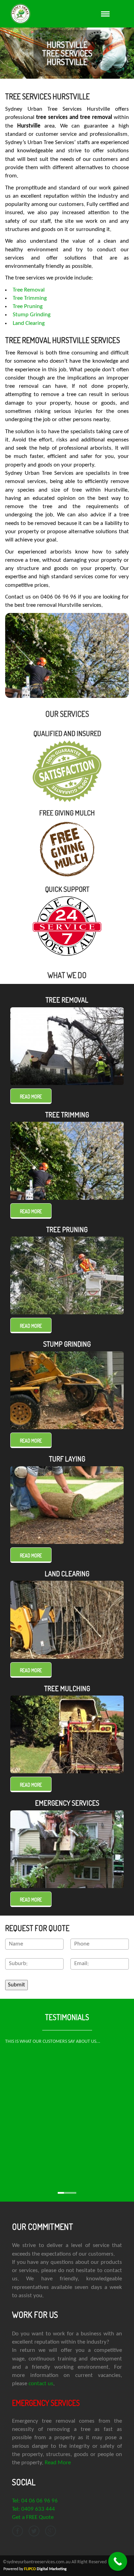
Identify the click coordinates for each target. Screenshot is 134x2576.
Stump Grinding (32, 315)
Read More (58, 2463)
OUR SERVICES (67, 714)
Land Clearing (29, 323)
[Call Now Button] (118, 2561)
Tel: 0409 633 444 (33, 2509)
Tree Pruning (28, 306)
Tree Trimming (30, 298)
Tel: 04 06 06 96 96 (35, 2501)
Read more (31, 1097)
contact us (41, 2384)
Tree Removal (29, 290)
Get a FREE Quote (33, 2517)
